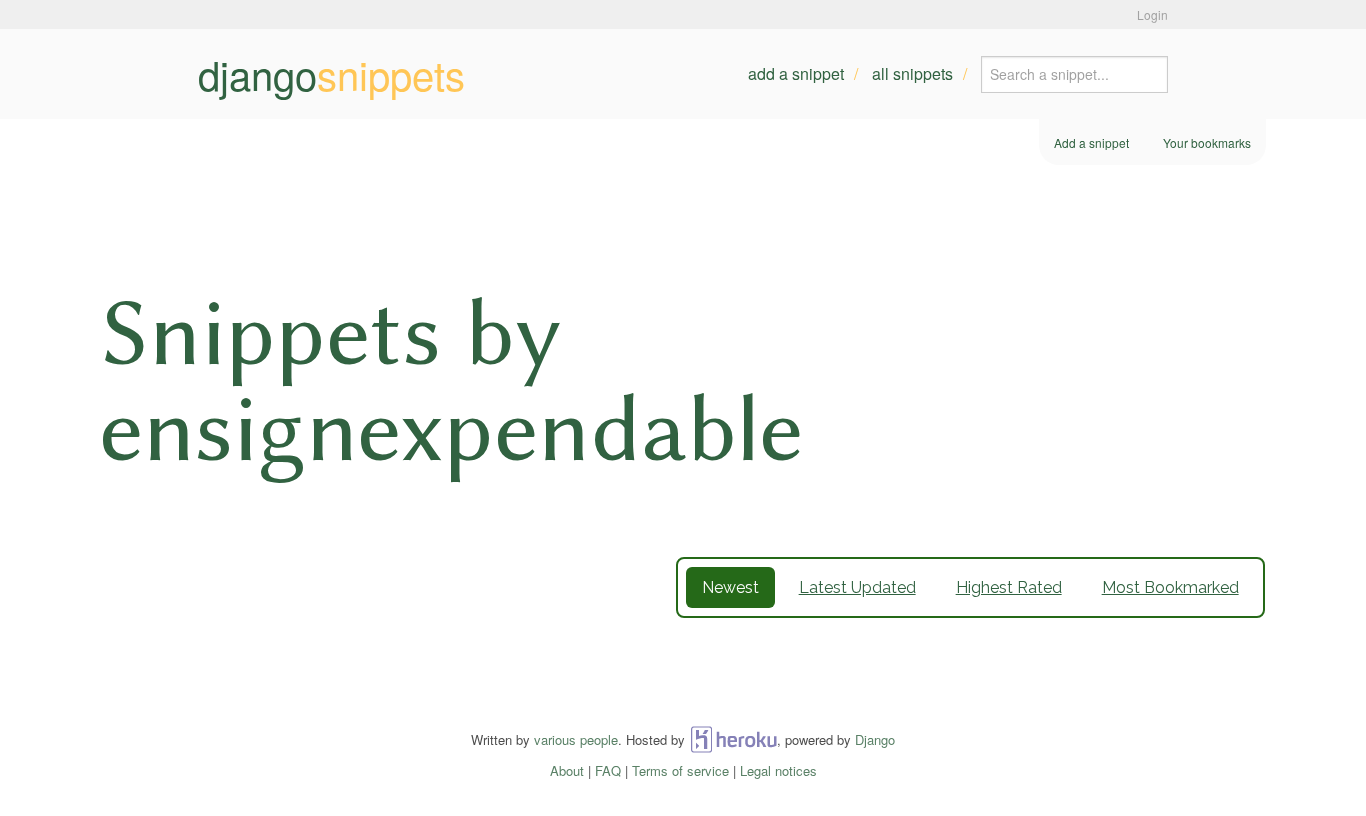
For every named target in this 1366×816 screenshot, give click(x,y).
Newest (730, 587)
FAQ (608, 770)
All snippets (912, 73)
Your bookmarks (1207, 142)
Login (1152, 14)
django (331, 74)
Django (875, 739)
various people (576, 739)
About (567, 770)
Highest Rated (1009, 587)
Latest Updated (857, 587)
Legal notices (778, 770)
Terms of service (680, 770)
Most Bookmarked (1170, 587)
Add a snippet (796, 73)
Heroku (733, 739)
